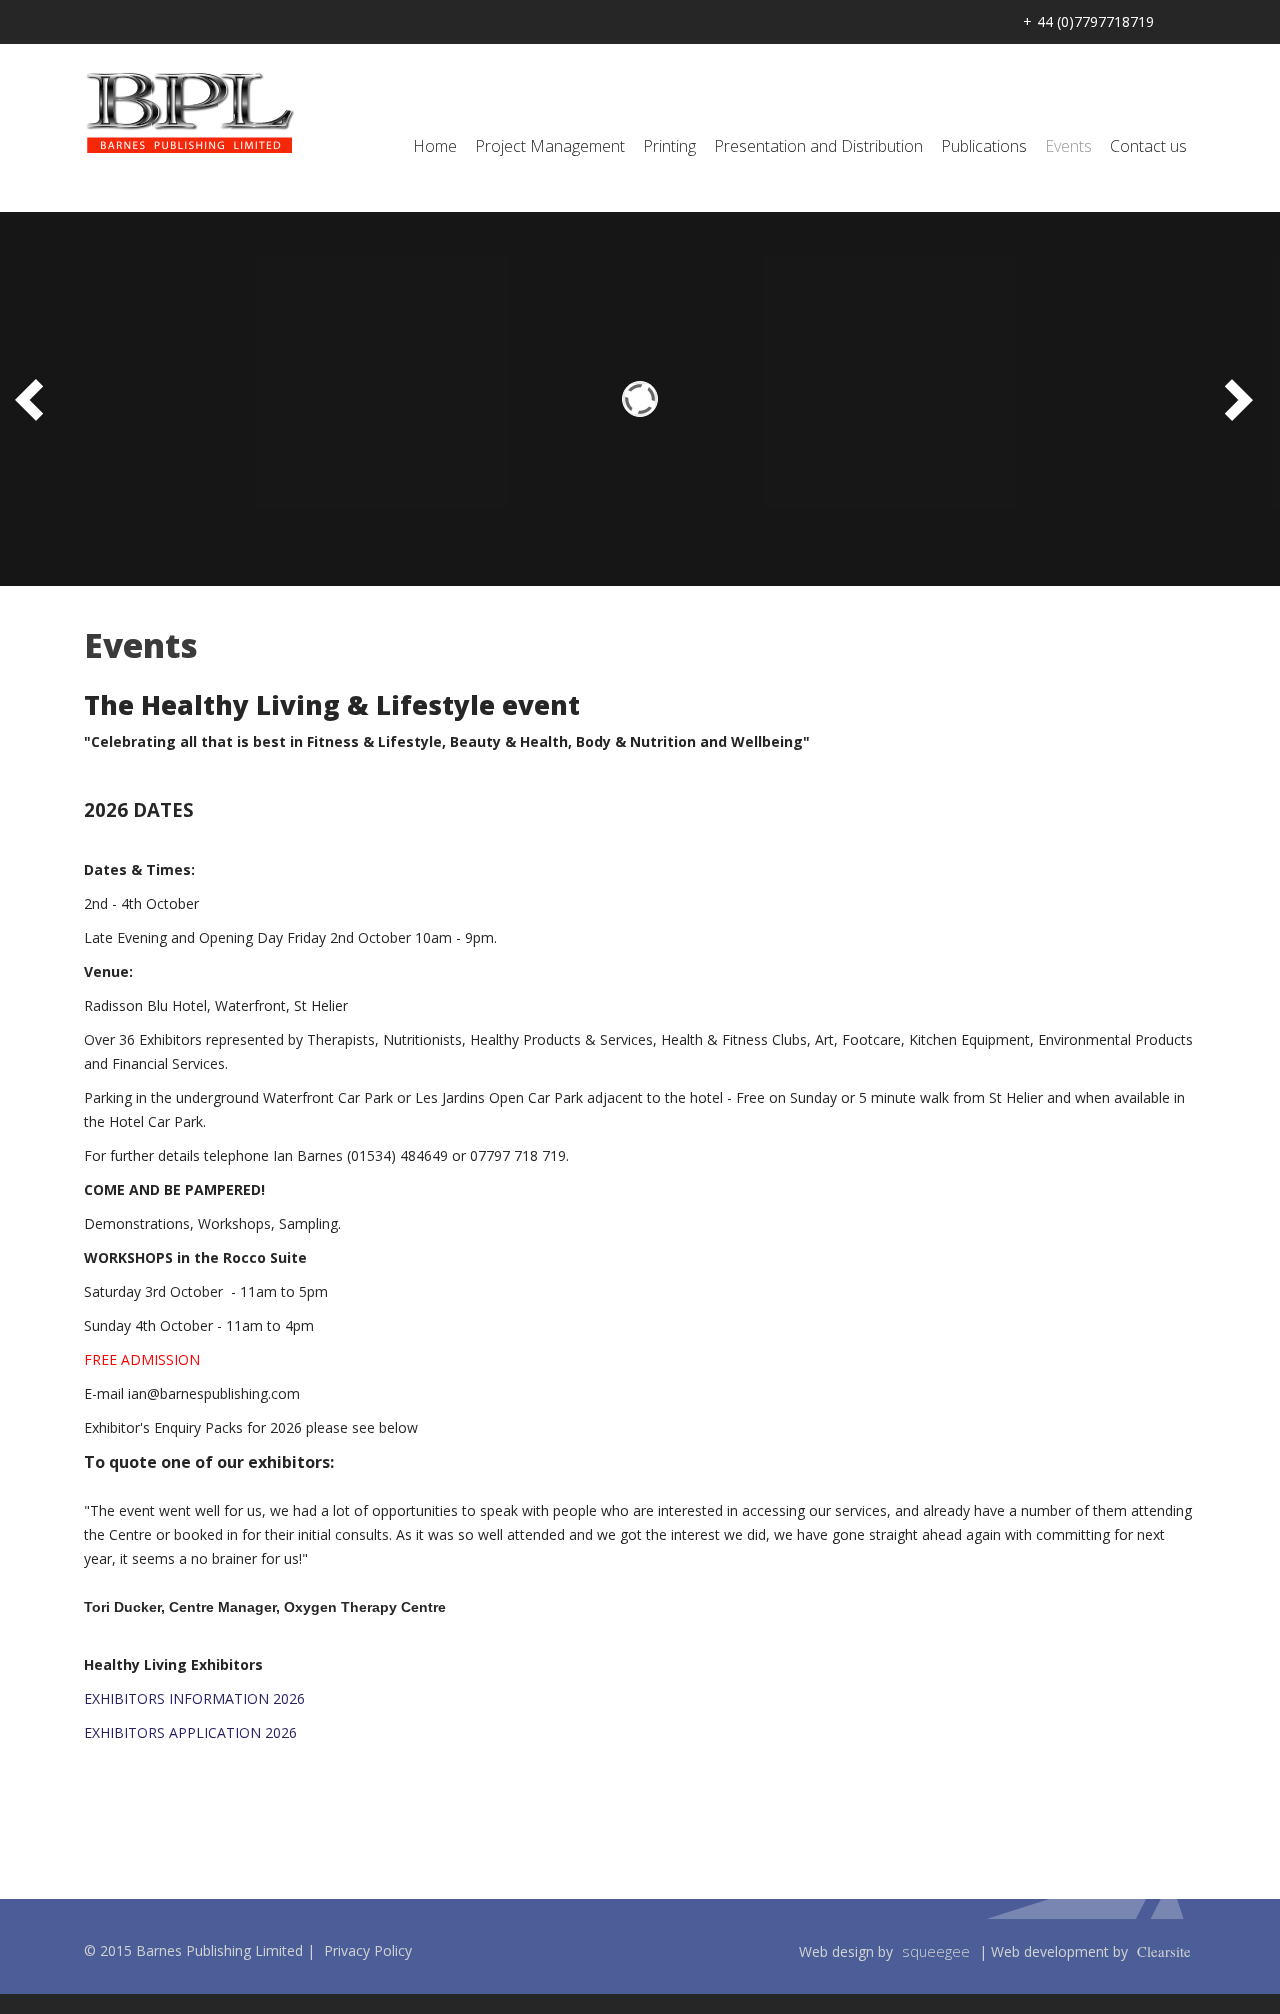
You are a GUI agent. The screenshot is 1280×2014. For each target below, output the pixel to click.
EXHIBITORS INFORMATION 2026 (194, 1698)
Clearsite (1164, 1951)
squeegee (936, 1951)
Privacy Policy (368, 1950)
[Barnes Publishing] (190, 112)
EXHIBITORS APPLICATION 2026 (190, 1732)
